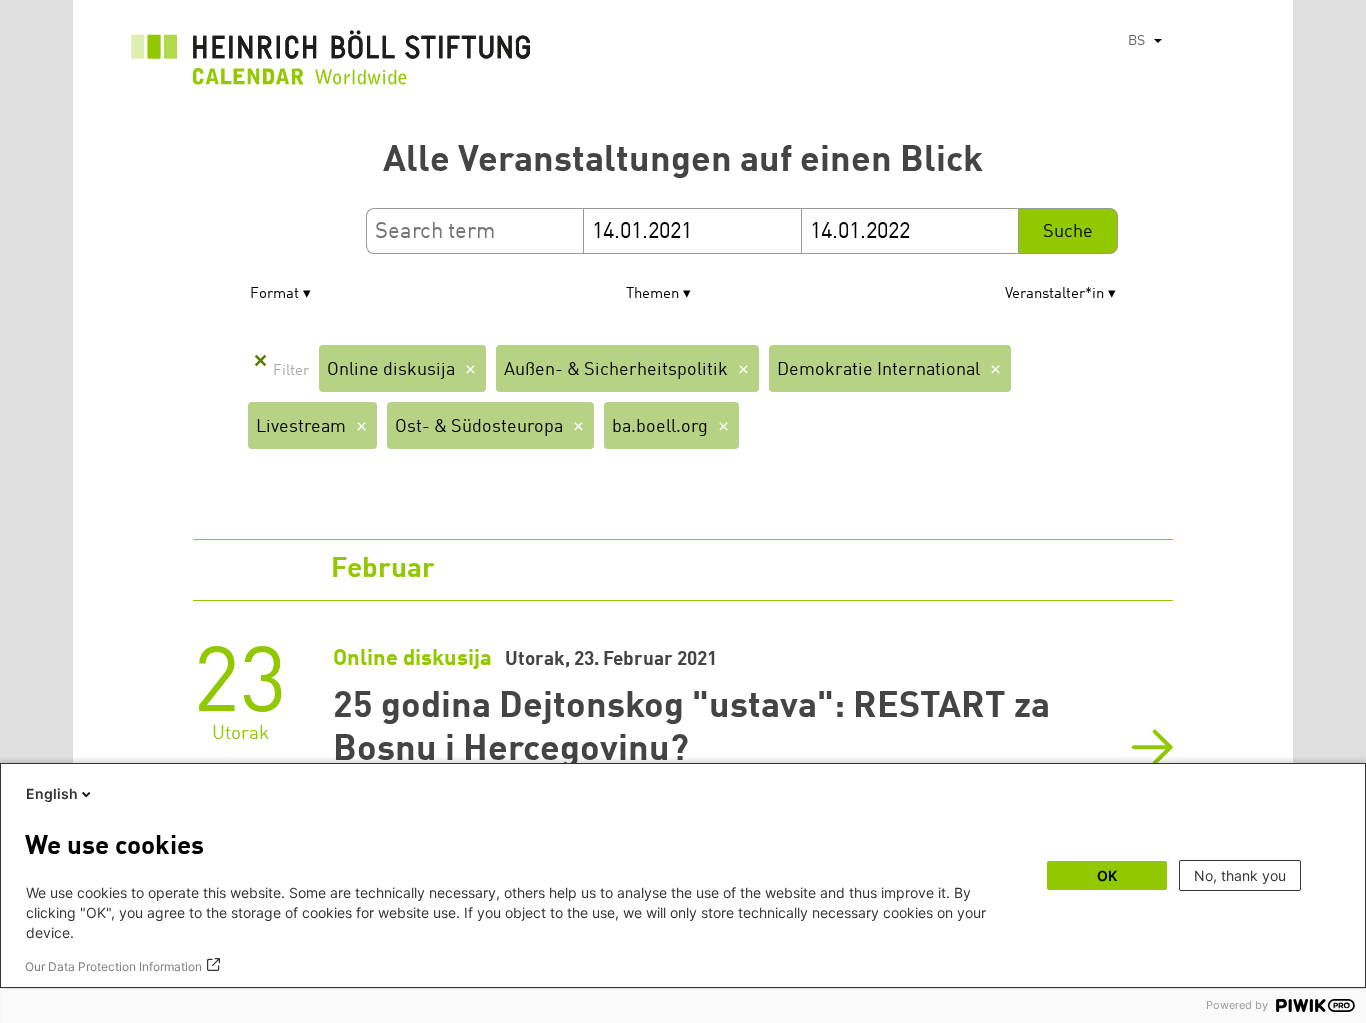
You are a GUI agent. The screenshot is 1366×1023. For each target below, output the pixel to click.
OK (1107, 875)
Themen (652, 294)
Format (274, 294)
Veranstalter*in (1054, 294)
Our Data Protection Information (113, 966)
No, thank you (1240, 875)
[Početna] (331, 63)
